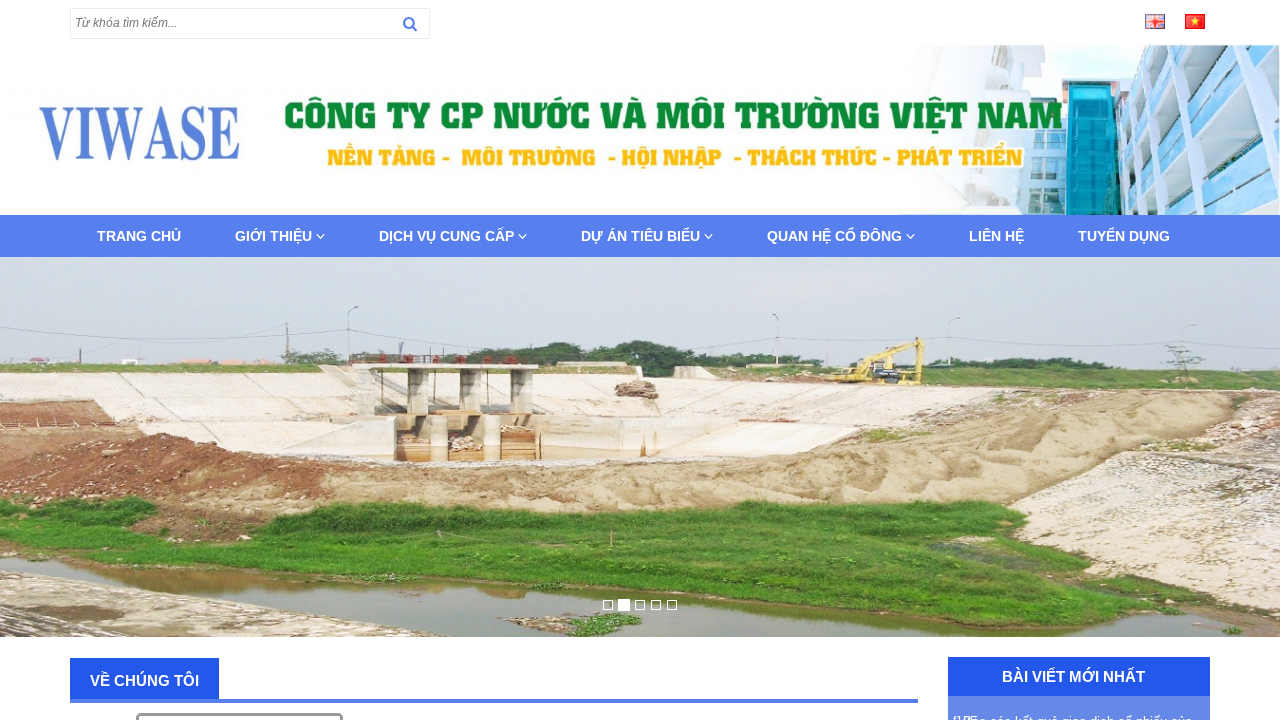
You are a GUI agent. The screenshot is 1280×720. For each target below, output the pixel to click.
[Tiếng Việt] (1195, 20)
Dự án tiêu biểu (642, 236)
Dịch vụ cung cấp (448, 236)
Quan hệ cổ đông (836, 236)
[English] (1155, 20)
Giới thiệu (275, 236)
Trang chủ (139, 236)
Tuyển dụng (1124, 236)
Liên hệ (996, 236)
